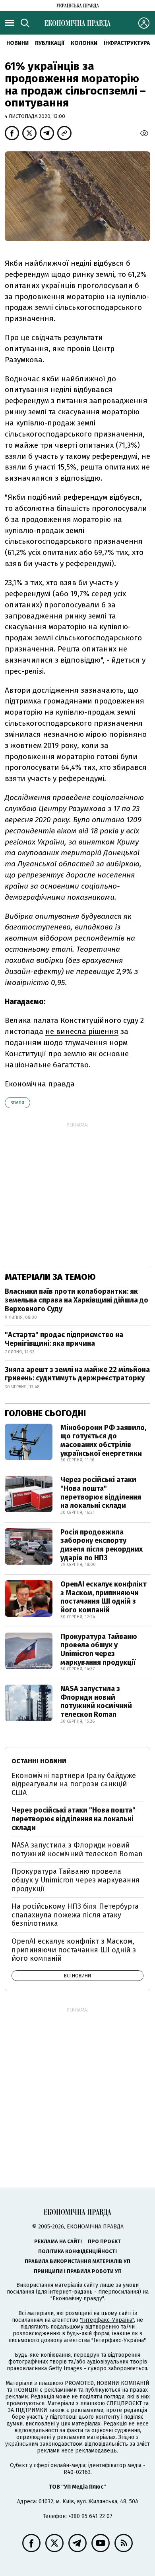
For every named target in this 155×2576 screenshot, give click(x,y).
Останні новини (39, 1761)
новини (17, 43)
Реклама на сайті (58, 2241)
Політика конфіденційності (77, 2251)
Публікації (50, 43)
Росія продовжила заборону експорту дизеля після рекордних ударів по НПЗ (102, 1545)
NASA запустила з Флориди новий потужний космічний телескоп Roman (96, 1702)
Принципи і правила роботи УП (78, 2271)
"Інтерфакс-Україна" (107, 2320)
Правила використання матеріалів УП (77, 2261)
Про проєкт (104, 2241)
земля (17, 1103)
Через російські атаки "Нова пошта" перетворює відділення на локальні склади (101, 1493)
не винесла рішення (82, 1031)
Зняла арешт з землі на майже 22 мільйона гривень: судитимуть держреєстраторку (77, 1374)
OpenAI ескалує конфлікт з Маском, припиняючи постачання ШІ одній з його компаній (104, 1597)
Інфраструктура (127, 43)
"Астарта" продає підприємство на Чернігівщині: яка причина (64, 1339)
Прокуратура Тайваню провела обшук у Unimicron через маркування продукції (99, 1649)
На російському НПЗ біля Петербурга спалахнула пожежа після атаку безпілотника (75, 1915)
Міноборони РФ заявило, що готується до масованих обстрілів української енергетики (103, 1441)
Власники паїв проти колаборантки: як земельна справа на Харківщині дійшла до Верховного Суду (77, 1300)
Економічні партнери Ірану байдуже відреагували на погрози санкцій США (74, 1784)
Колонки (84, 43)
